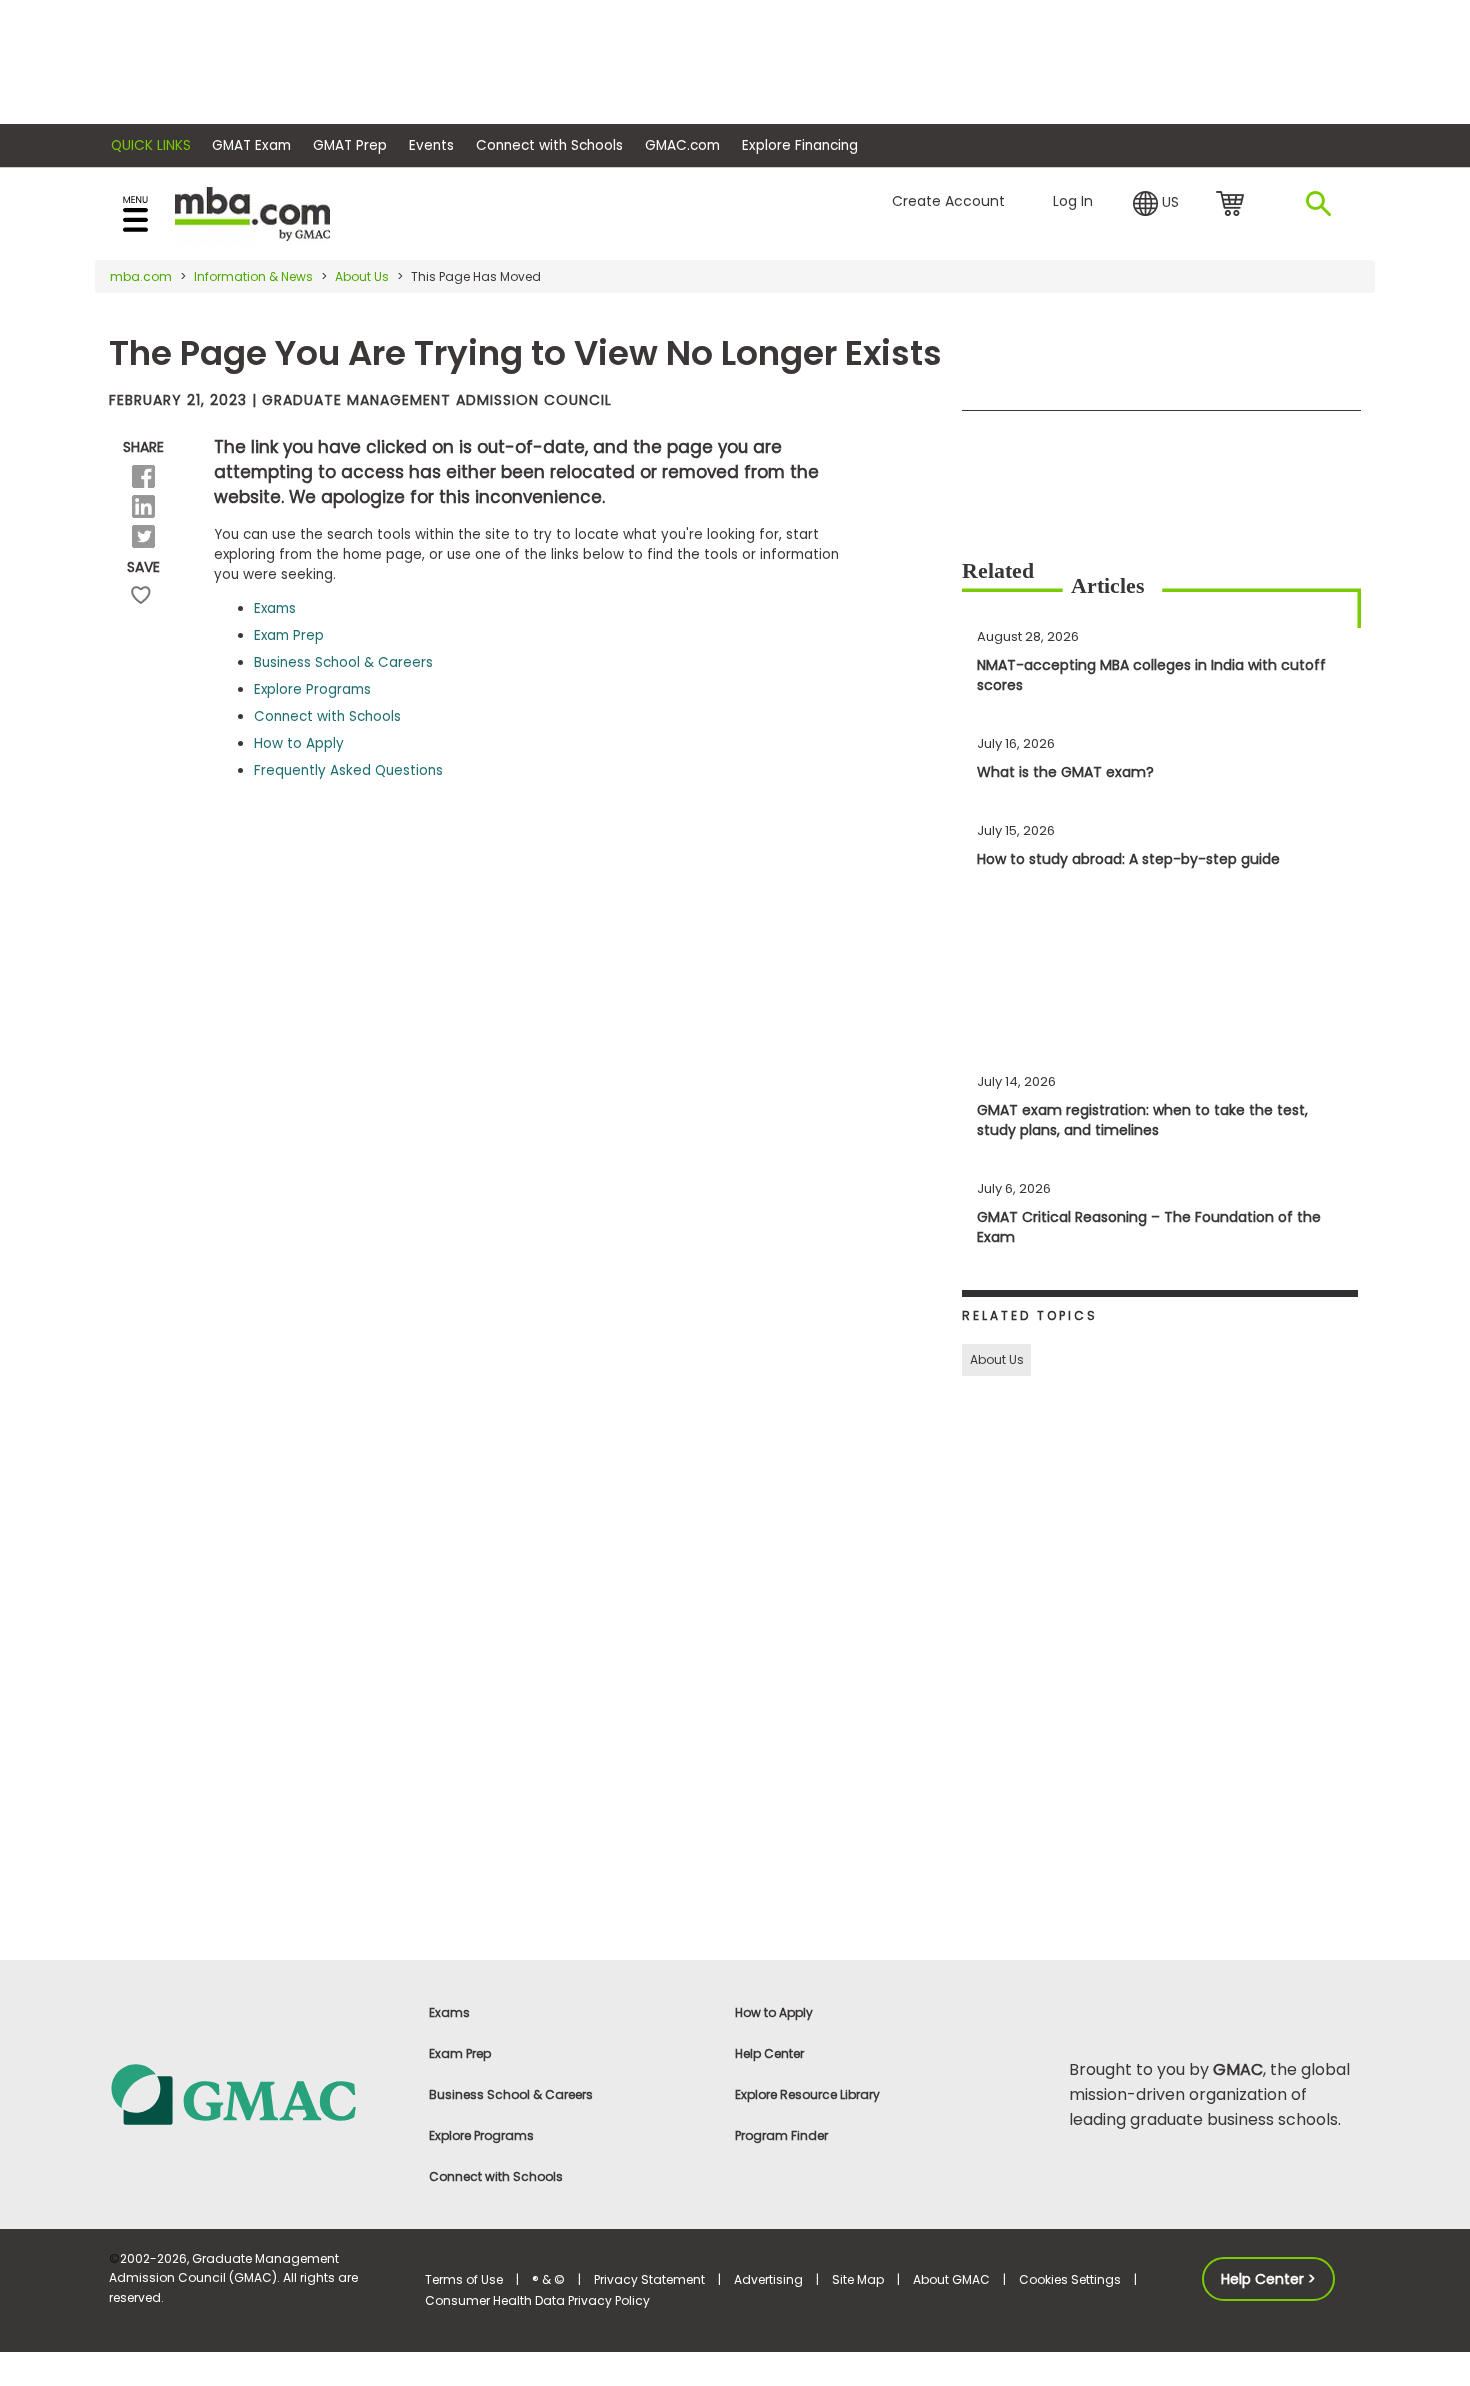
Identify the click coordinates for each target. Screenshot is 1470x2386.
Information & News (253, 276)
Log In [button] (1073, 201)
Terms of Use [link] (464, 2279)
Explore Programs (312, 689)
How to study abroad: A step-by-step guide (1128, 859)
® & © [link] (548, 2279)
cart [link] (1233, 205)
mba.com (141, 276)
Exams (275, 608)
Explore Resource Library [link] (807, 2094)
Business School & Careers (343, 662)
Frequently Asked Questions (348, 770)
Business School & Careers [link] (511, 2094)
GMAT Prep (350, 145)
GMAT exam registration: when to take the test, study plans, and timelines (1142, 1120)
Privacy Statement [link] (649, 2279)
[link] (255, 2093)
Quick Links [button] (151, 145)
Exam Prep (289, 635)
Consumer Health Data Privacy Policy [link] (537, 2300)
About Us (362, 276)
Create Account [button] (948, 201)
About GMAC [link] (951, 2279)
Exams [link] (449, 2012)
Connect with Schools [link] (496, 2176)
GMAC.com (682, 145)
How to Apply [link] (774, 2012)
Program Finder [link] (781, 2135)
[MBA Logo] (252, 212)
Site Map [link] (858, 2279)
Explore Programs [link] (481, 2135)
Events (431, 145)
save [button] (141, 595)
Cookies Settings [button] (1070, 2279)
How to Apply (299, 743)
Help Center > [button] (1268, 2279)
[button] (1156, 204)
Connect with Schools (549, 145)
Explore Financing (800, 145)
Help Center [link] (769, 2053)
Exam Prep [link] (460, 2053)
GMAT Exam (251, 145)
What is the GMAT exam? (1065, 772)
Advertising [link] (768, 2279)
